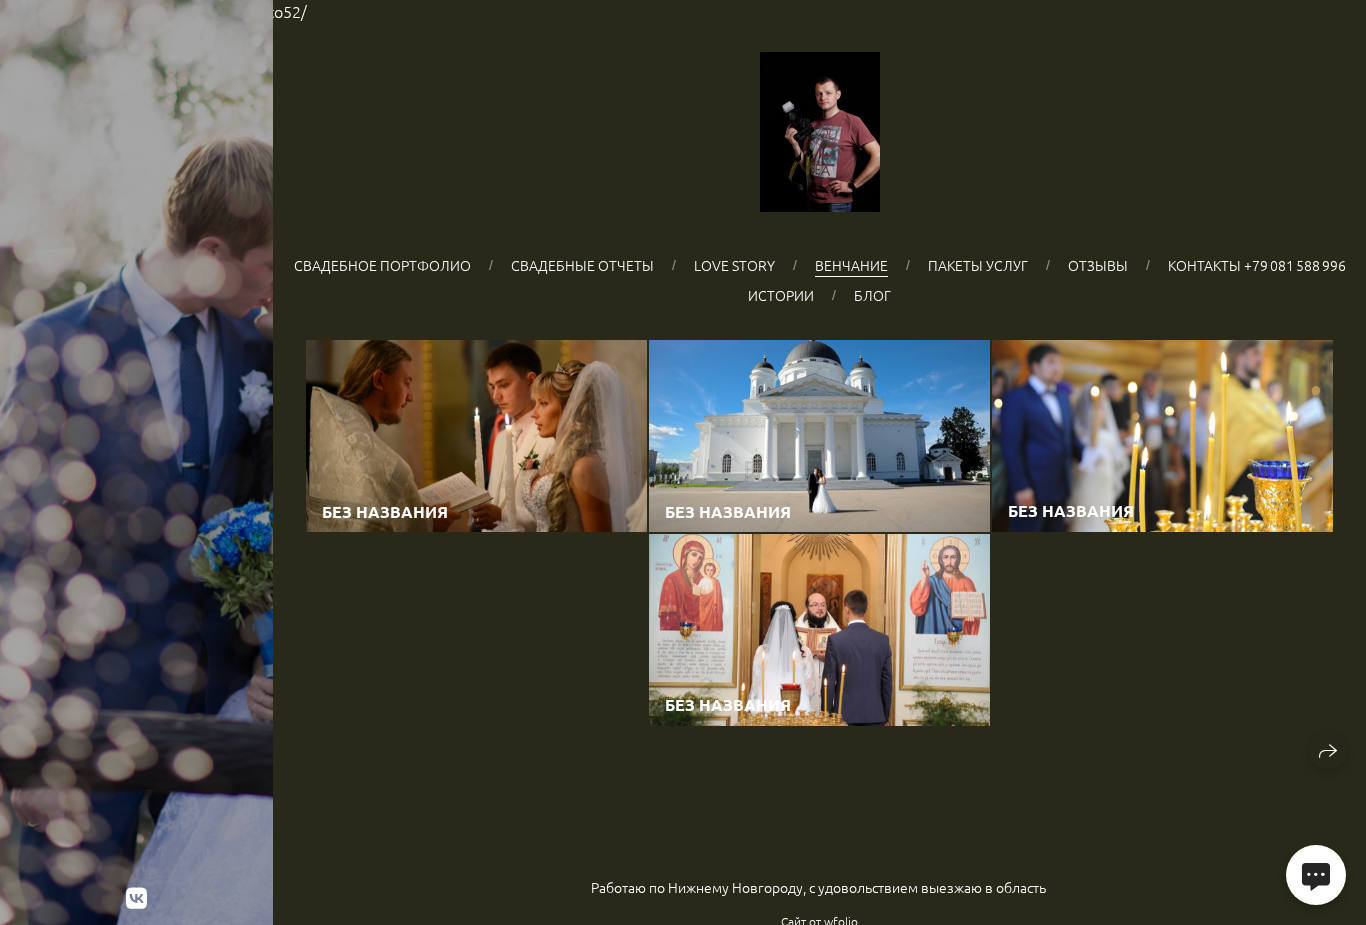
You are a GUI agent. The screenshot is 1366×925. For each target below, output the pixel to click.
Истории (781, 295)
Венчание (851, 265)
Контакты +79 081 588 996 (1257, 265)
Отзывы (1098, 265)
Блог (872, 295)
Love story (734, 265)
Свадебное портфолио (382, 265)
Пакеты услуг (978, 265)
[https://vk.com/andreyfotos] (136, 897)
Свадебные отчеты (582, 265)
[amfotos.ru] (820, 132)
